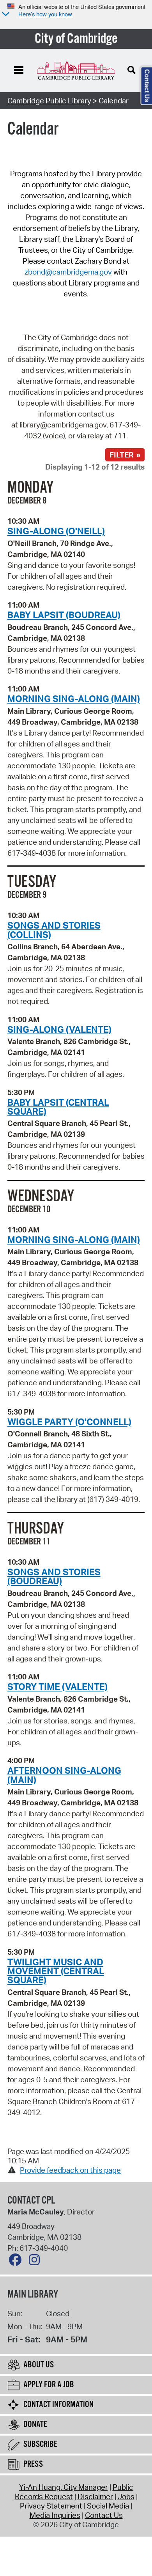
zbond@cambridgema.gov (68, 272)
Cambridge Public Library (49, 101)
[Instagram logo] (36, 2262)
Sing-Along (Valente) (59, 1029)
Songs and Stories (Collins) (54, 930)
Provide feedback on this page (70, 2170)
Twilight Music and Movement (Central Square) (56, 1971)
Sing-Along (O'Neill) (56, 531)
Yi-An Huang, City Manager (64, 2487)
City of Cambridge (76, 39)
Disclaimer (95, 2496)
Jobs (126, 2496)
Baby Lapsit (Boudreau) (64, 615)
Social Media (108, 2506)
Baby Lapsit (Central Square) (58, 1107)
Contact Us (104, 2515)
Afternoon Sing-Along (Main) (64, 1775)
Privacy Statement (51, 2506)
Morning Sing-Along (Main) (74, 699)
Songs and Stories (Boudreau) (54, 1576)
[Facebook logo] (17, 2262)
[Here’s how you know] (5, 15)
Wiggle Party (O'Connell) (69, 1422)
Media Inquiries (55, 2515)
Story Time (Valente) (57, 1686)
